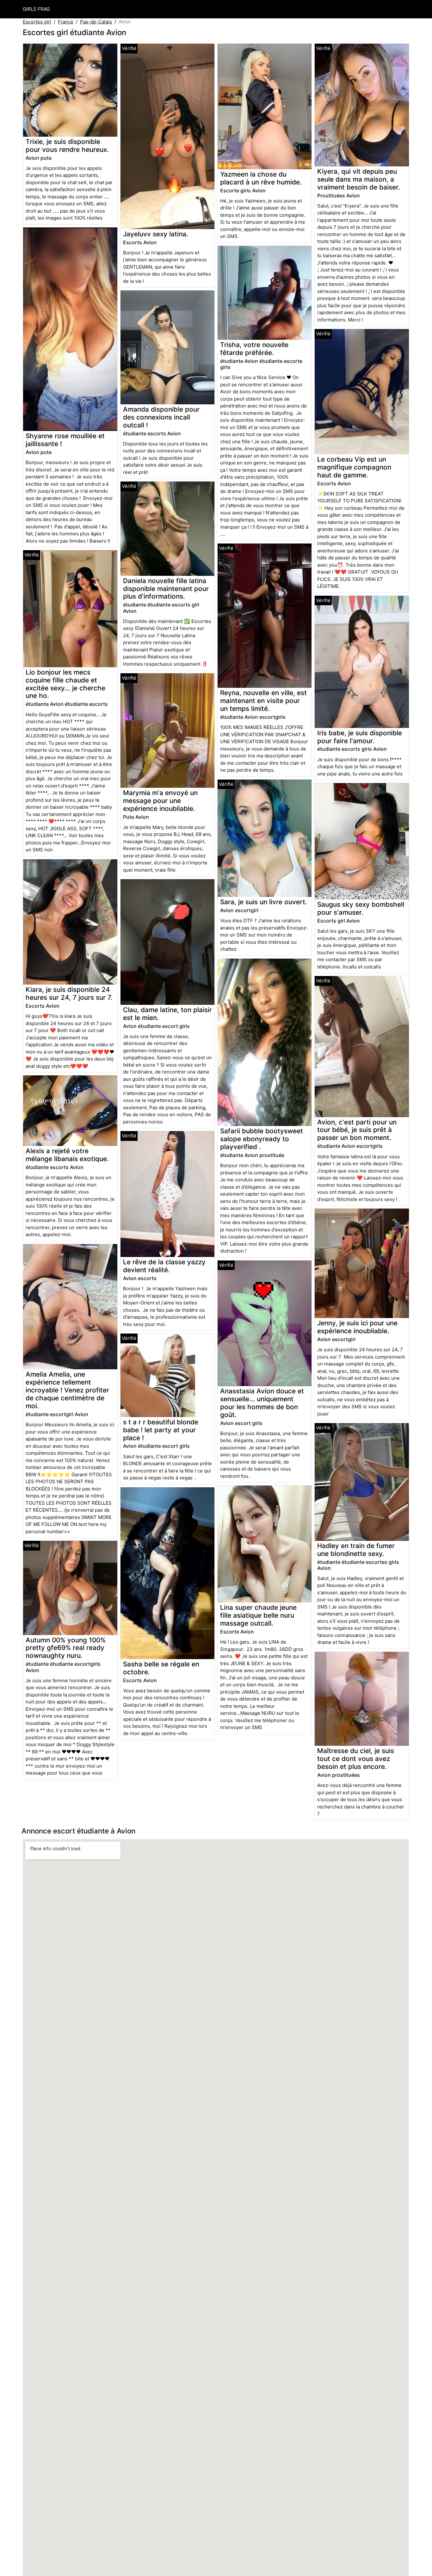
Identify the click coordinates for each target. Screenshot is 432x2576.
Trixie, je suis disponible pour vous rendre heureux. (67, 146)
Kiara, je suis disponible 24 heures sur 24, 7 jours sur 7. (69, 993)
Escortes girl (37, 22)
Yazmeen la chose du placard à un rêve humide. (261, 178)
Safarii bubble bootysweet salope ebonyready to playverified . (262, 1139)
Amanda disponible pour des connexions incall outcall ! (161, 417)
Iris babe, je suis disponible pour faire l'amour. (360, 737)
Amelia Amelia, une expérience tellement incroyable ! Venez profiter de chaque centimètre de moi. (67, 1390)
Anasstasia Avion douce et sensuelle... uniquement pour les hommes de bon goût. (262, 1403)
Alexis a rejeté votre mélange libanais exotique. (67, 1155)
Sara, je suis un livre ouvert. (264, 902)
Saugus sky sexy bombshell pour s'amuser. (361, 908)
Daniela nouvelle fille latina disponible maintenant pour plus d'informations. (166, 589)
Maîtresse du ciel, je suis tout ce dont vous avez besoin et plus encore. (356, 1759)
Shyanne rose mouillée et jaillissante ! (65, 440)
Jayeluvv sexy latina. (156, 234)
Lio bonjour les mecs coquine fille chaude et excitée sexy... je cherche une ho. (65, 684)
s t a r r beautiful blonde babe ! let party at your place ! (161, 1430)
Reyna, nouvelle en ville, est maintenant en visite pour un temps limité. (263, 701)
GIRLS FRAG (36, 9)
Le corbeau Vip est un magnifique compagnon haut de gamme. (354, 467)
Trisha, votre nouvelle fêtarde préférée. (254, 349)
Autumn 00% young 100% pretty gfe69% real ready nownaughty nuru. (66, 1648)
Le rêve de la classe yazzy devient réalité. (164, 1266)
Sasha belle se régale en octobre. (161, 1668)
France (66, 22)
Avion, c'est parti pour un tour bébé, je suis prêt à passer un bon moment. (357, 1130)
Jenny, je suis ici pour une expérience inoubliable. (357, 1327)
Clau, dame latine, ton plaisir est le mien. (167, 1014)
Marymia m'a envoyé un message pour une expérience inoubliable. (160, 801)
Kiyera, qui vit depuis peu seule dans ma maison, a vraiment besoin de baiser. (359, 179)
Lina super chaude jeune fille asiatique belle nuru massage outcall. (258, 1615)
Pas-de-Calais (96, 22)
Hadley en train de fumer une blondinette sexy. (356, 1550)
